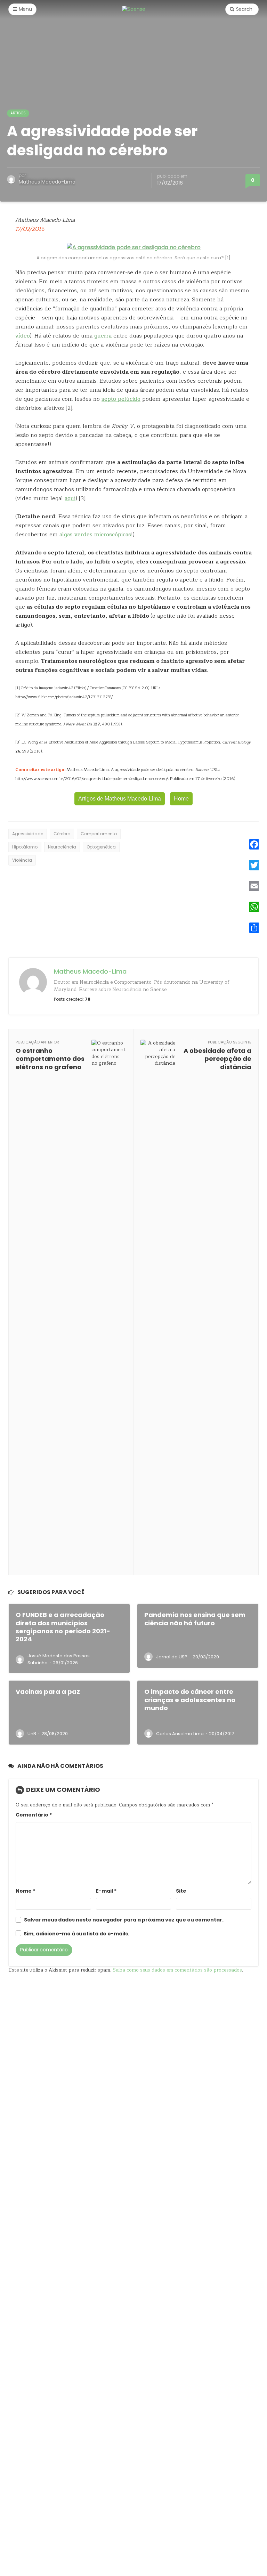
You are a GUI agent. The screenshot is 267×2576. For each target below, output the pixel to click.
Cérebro (62, 834)
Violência (22, 860)
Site (181, 1891)
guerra (103, 336)
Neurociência (62, 847)
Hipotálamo (25, 847)
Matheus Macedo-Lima (47, 182)
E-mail (106, 1891)
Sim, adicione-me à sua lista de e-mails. (76, 1934)
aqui (70, 498)
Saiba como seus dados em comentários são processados (177, 1970)
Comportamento (99, 834)
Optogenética (101, 847)
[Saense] (134, 9)
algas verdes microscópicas (95, 535)
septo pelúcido (121, 399)
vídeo (23, 336)
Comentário (34, 1815)
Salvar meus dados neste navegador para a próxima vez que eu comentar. (124, 1920)
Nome (25, 1891)
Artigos (18, 113)
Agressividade (28, 834)
